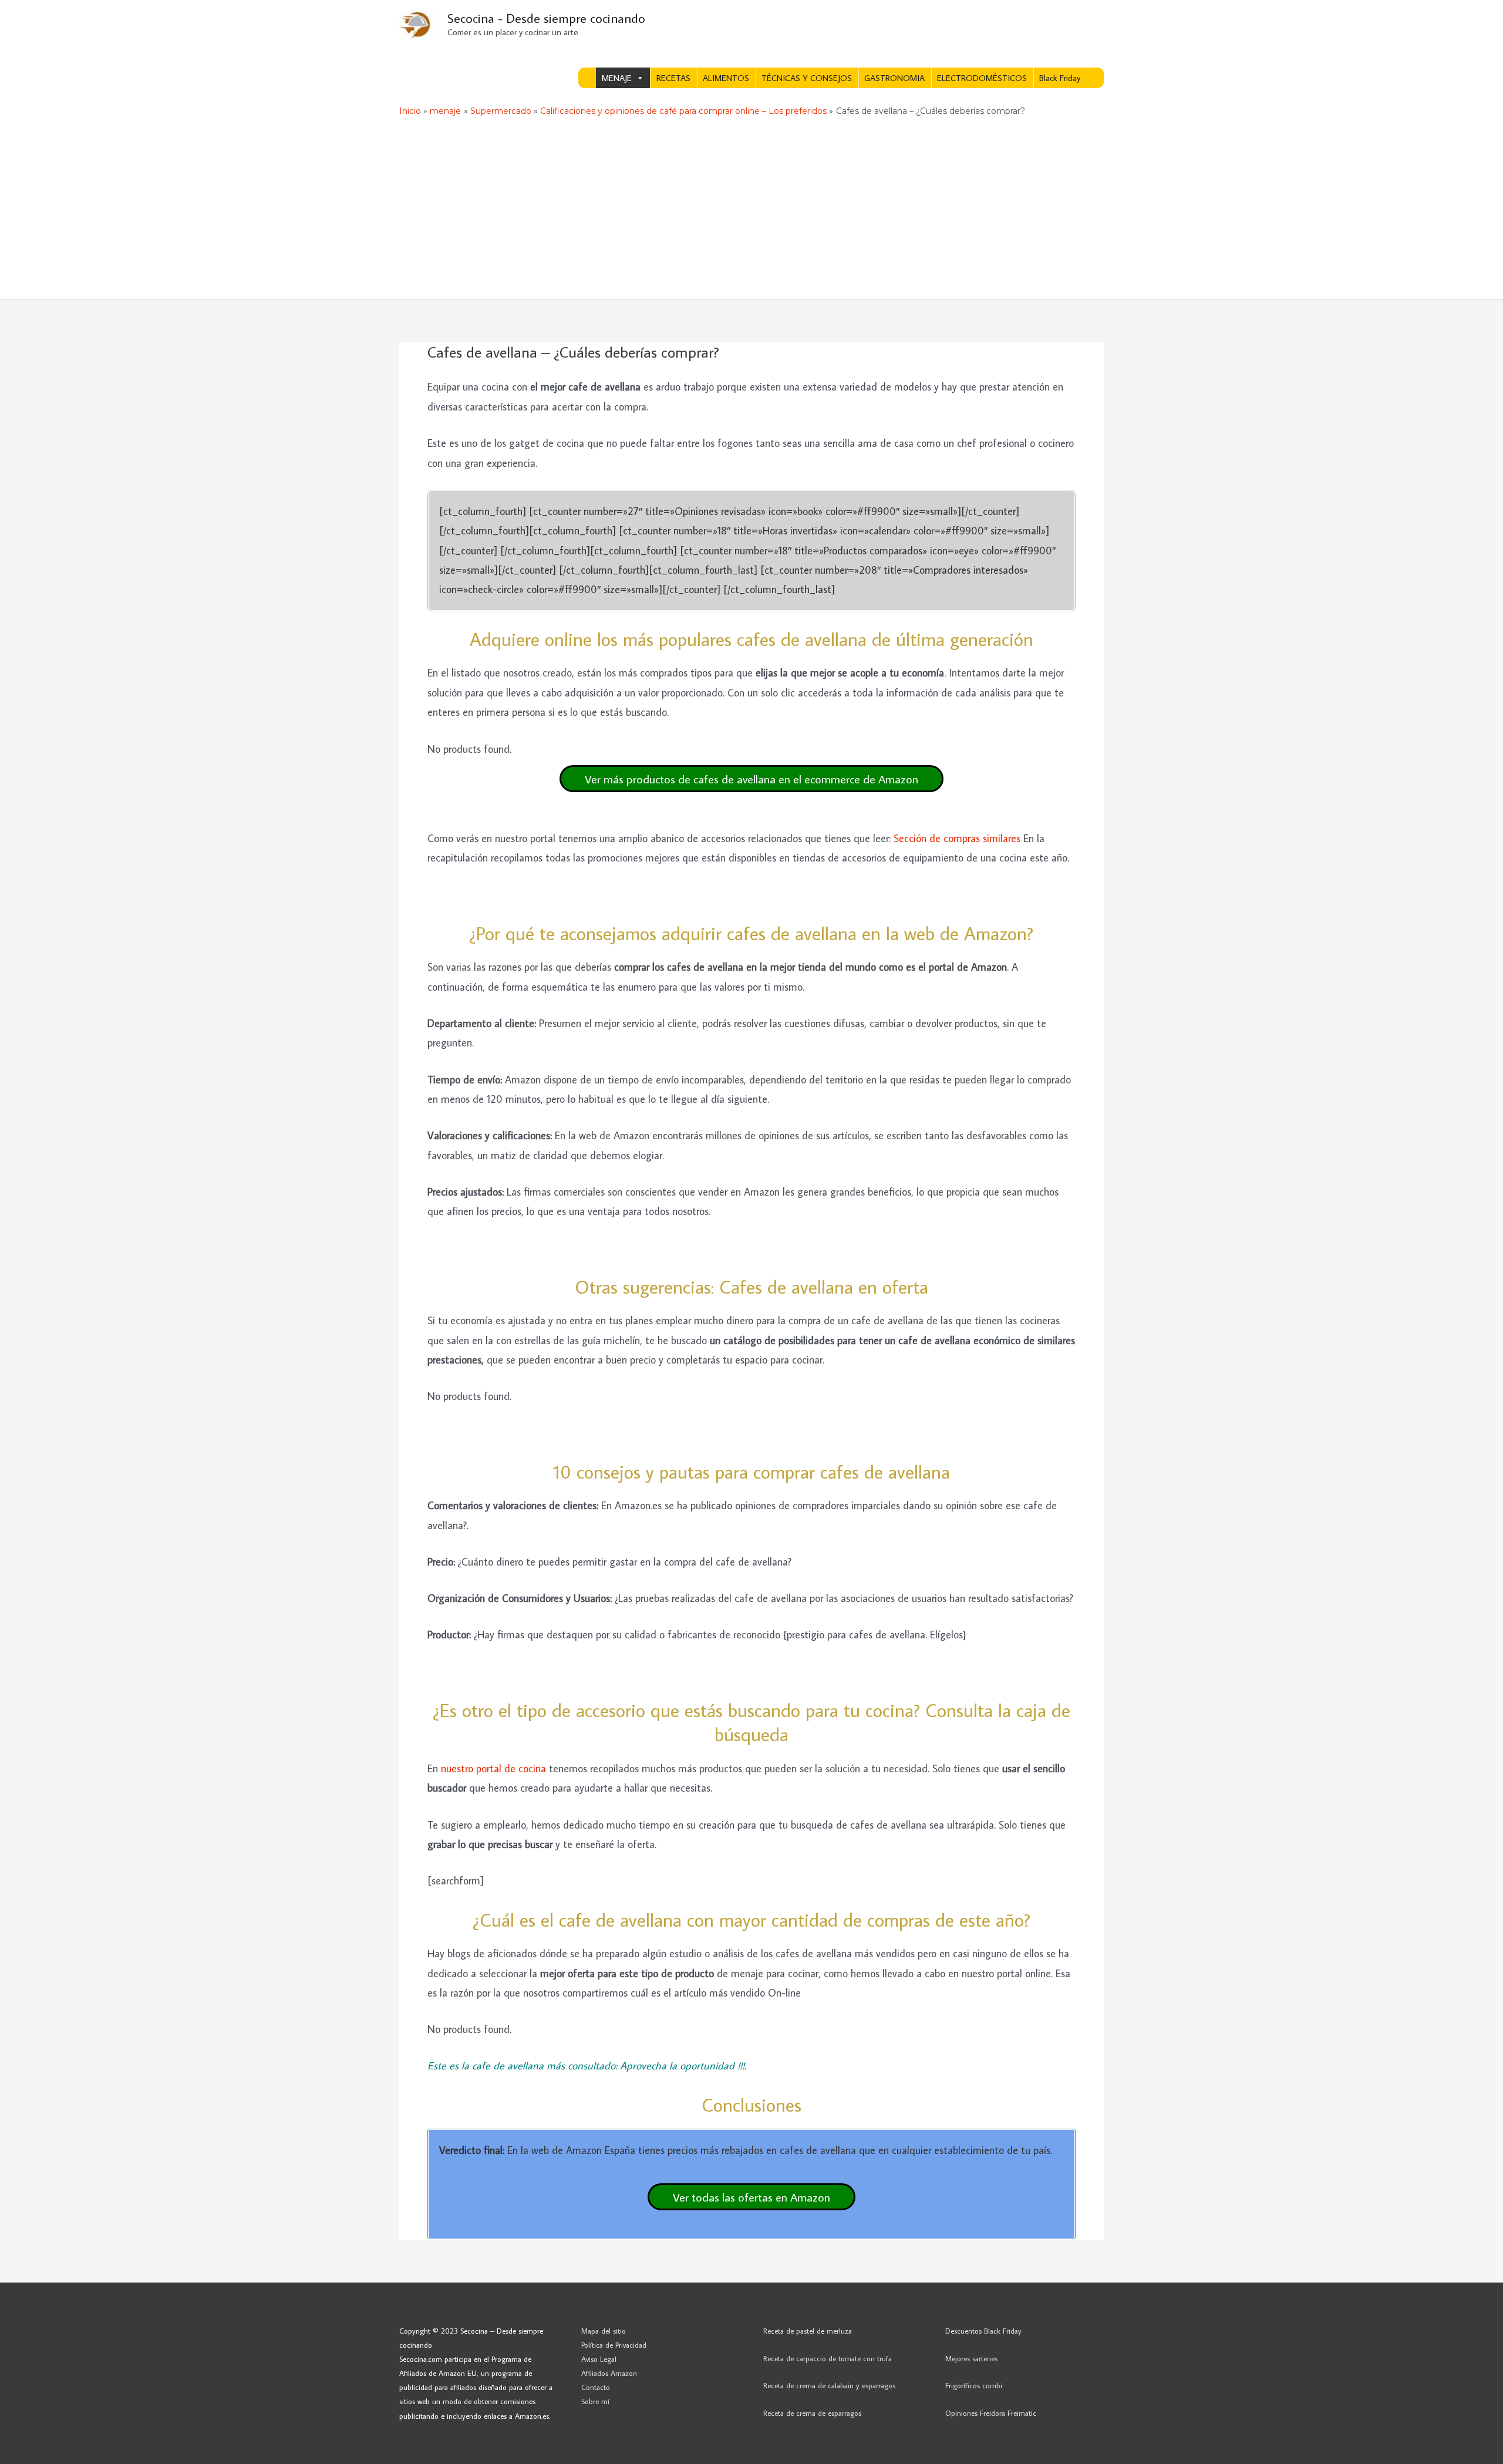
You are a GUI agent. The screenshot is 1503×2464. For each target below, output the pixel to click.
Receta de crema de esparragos (812, 2413)
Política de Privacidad (614, 2345)
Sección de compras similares (957, 838)
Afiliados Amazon (609, 2373)
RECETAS (673, 78)
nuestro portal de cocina (493, 1768)
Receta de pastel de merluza (808, 2331)
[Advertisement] (751, 211)
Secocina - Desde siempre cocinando (546, 18)
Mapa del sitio (604, 2331)
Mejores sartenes (971, 2358)
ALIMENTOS (726, 78)
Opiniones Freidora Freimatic (991, 2413)
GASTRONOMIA (894, 78)
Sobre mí (595, 2401)
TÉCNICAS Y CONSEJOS (807, 78)
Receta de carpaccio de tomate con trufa (828, 2358)
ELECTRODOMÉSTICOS (982, 78)
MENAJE (617, 78)
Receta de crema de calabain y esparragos (829, 2385)
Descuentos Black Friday (983, 2331)
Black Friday (1060, 78)
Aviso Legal (599, 2359)
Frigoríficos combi (974, 2385)
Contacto (596, 2387)
